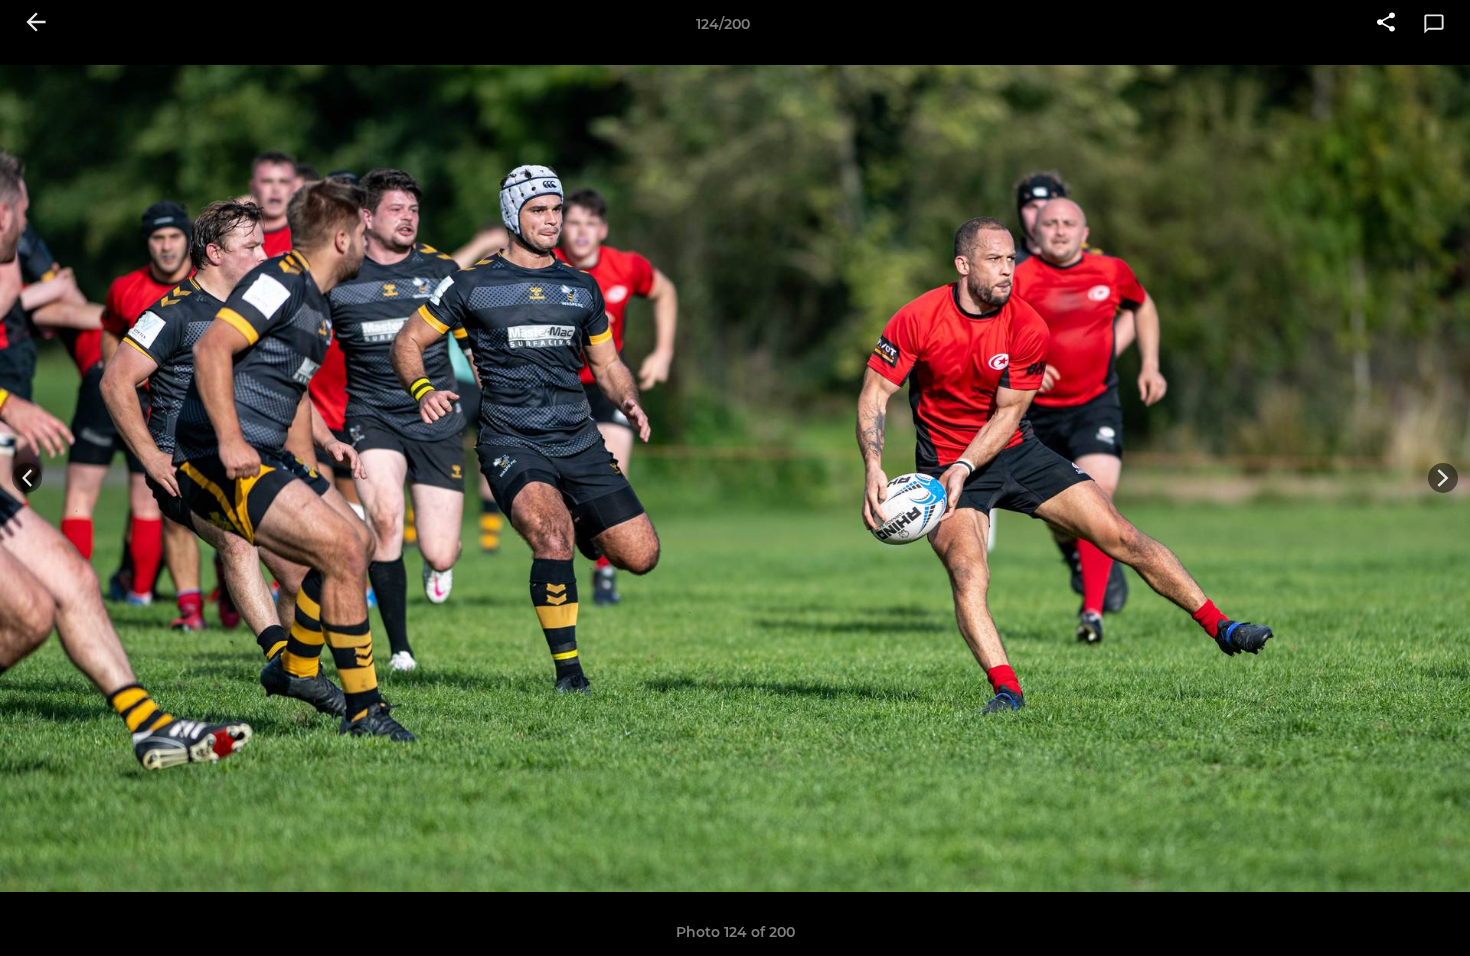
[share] (1386, 24)
